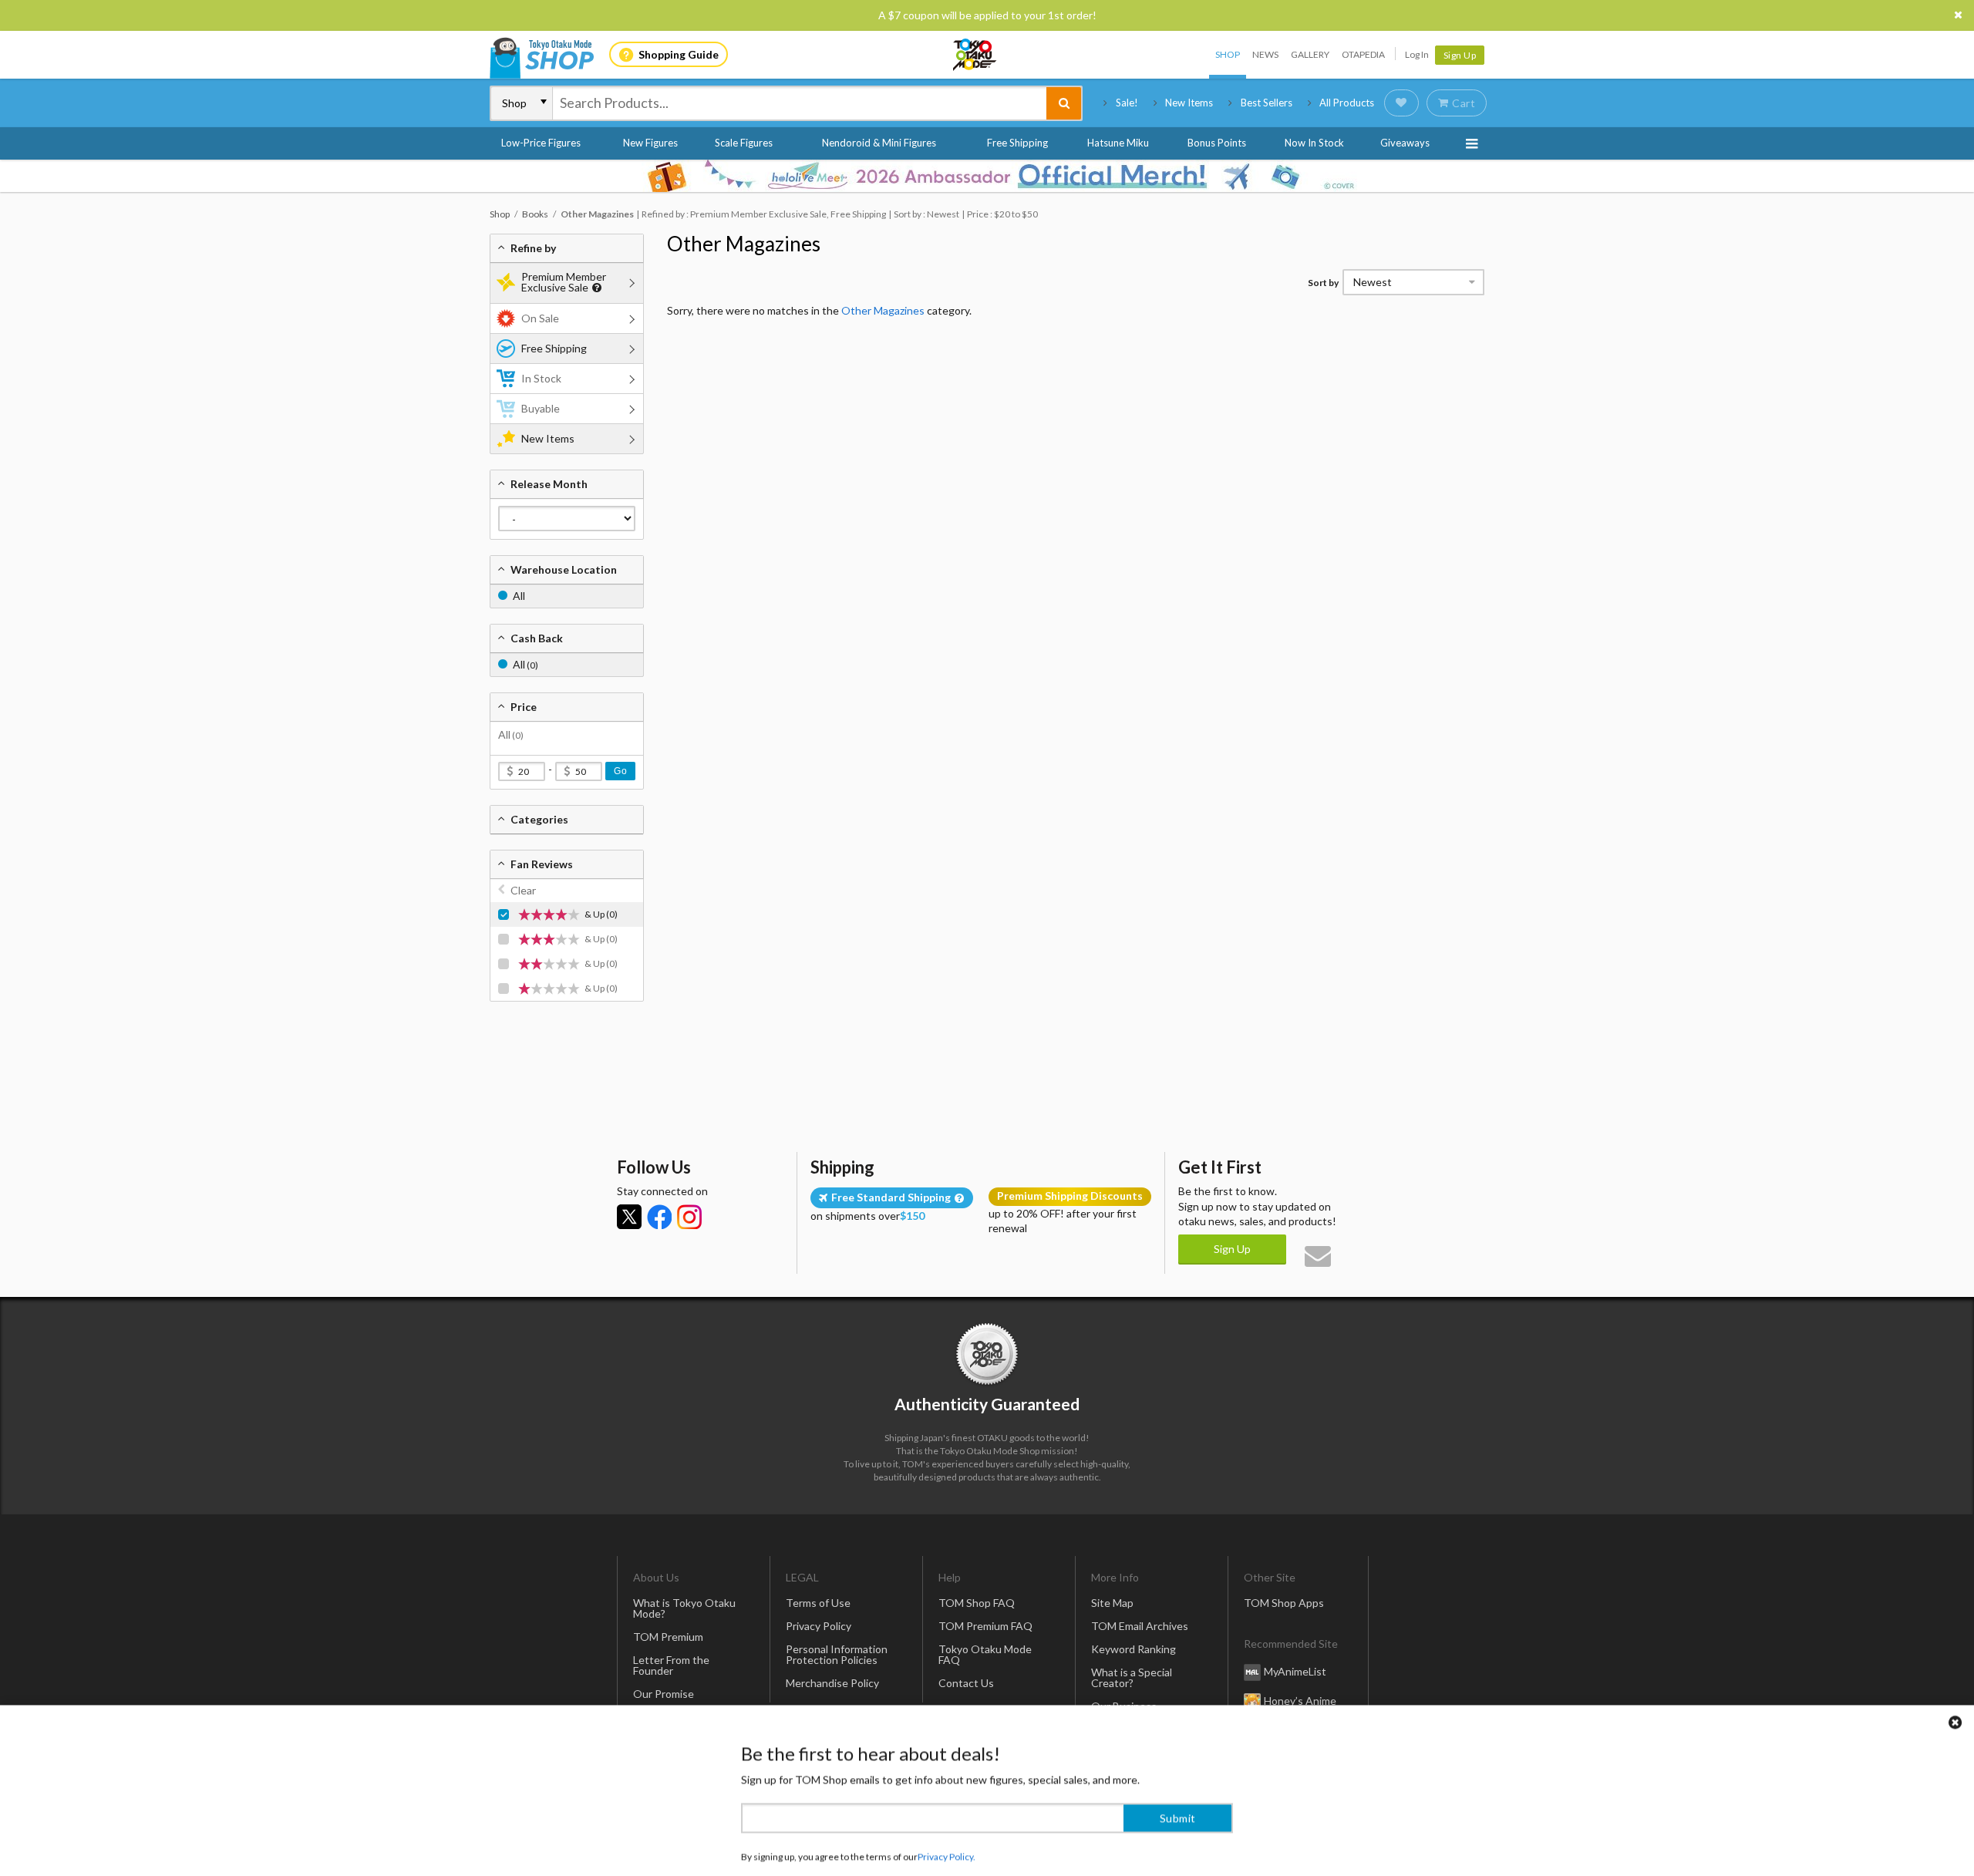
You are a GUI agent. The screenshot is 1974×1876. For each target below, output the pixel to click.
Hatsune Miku (1118, 143)
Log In (1417, 54)
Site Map (1112, 1603)
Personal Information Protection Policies (837, 1654)
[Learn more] (595, 288)
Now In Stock (1314, 143)
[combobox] (800, 103)
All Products (1347, 103)
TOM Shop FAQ (977, 1603)
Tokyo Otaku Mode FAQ (985, 1654)
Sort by (1323, 283)
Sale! (1127, 103)
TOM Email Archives (1140, 1626)
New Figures (650, 143)
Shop (1228, 54)
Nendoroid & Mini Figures (879, 143)
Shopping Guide (679, 54)
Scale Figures (744, 143)
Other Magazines (744, 244)
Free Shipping (1017, 143)
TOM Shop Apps (1284, 1603)
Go (620, 771)
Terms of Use (818, 1603)
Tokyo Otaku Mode (975, 55)
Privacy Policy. (947, 1830)
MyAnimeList (1295, 1671)
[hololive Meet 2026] (987, 176)
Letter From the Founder (671, 1665)
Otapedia (1363, 54)
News (1265, 54)
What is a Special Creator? (1132, 1677)
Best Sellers (1267, 103)
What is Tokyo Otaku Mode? (684, 1608)
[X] (629, 1217)
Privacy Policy (819, 1626)
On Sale (540, 318)
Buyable (541, 408)
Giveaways (1405, 143)
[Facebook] (659, 1217)
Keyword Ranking (1134, 1649)
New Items (1189, 103)
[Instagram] (689, 1217)
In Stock (541, 378)
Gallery (1310, 54)
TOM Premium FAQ (985, 1626)
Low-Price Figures (541, 143)
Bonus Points (1217, 143)
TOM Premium (668, 1637)
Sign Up (1460, 55)
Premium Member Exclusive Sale (564, 282)
